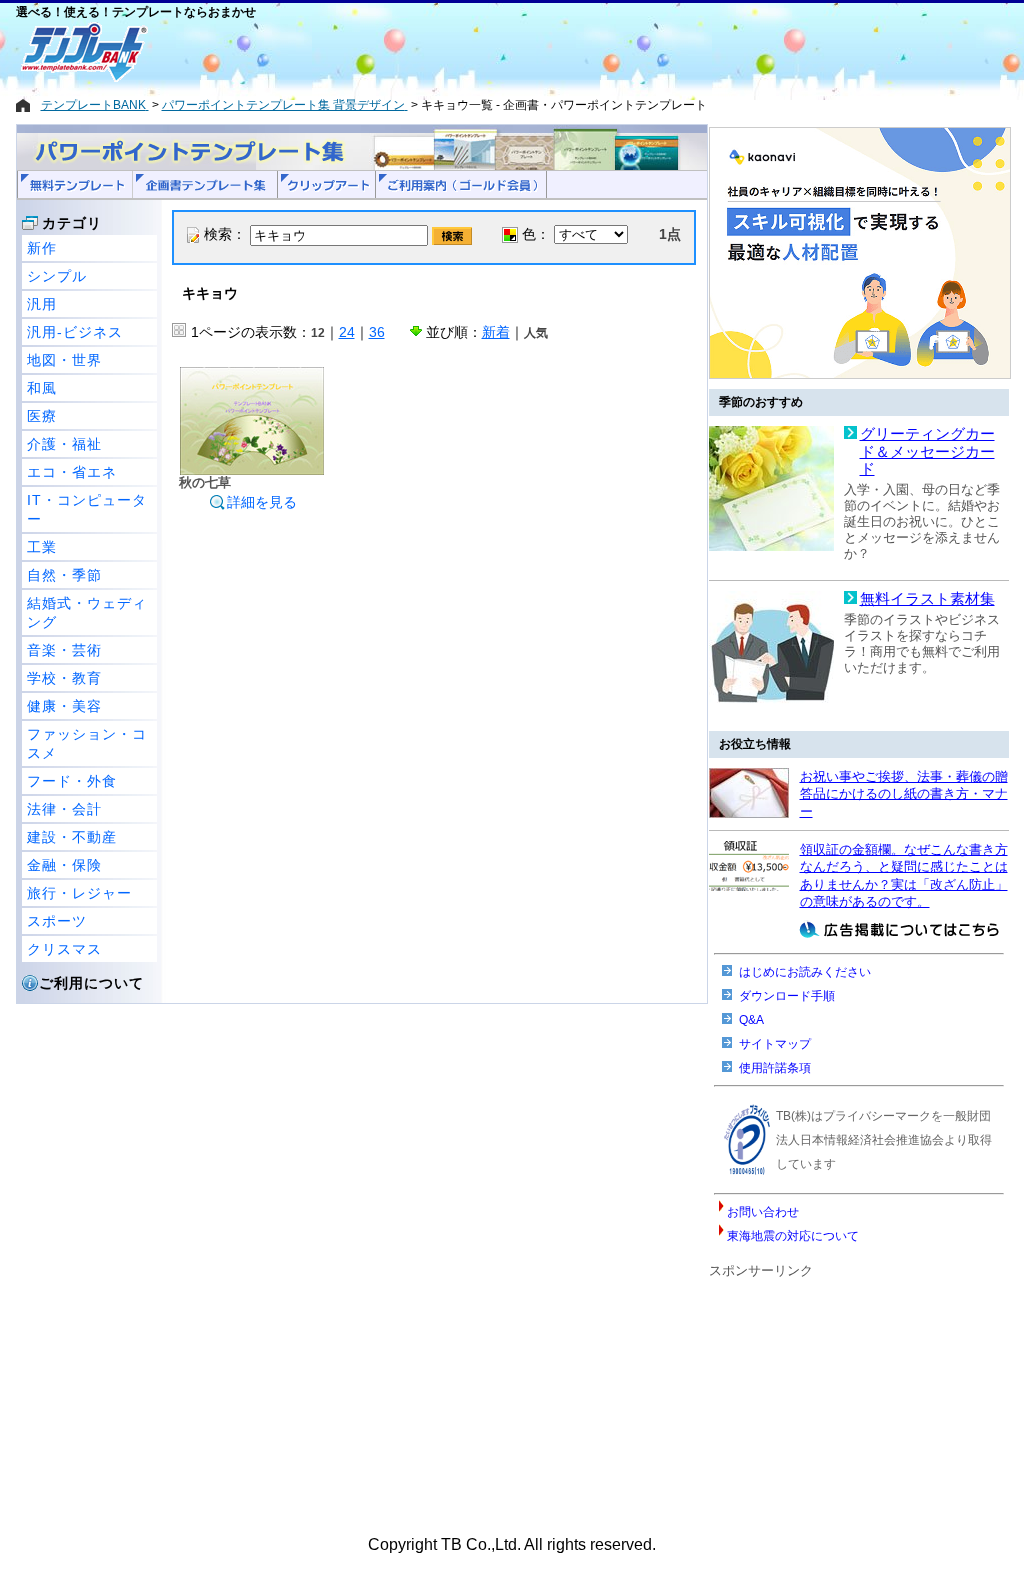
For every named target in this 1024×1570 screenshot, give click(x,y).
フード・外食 (72, 781)
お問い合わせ (763, 1212)
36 (377, 332)
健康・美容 (64, 706)
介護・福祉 (64, 444)
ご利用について (91, 983)
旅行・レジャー (79, 893)
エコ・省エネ (72, 472)
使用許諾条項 (775, 1068)
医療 (42, 416)
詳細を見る (262, 502)
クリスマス (64, 949)
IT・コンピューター (87, 509)
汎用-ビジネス (75, 332)
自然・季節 (64, 575)
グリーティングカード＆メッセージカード (927, 451)
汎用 (42, 304)
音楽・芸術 (64, 650)
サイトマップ (775, 1044)
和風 (42, 388)
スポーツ (57, 921)
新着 (496, 332)
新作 (42, 248)
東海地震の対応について (793, 1236)
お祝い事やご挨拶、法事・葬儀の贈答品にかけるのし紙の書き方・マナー (904, 794)
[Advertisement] (441, 52)
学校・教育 (64, 678)
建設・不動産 (72, 837)
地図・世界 (64, 360)
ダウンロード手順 (787, 996)
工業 (42, 547)
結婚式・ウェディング (87, 612)
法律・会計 (64, 809)
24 (347, 332)
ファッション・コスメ (87, 743)
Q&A (751, 1020)
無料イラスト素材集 (927, 599)
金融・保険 (64, 865)
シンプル (57, 276)
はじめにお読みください (805, 972)
